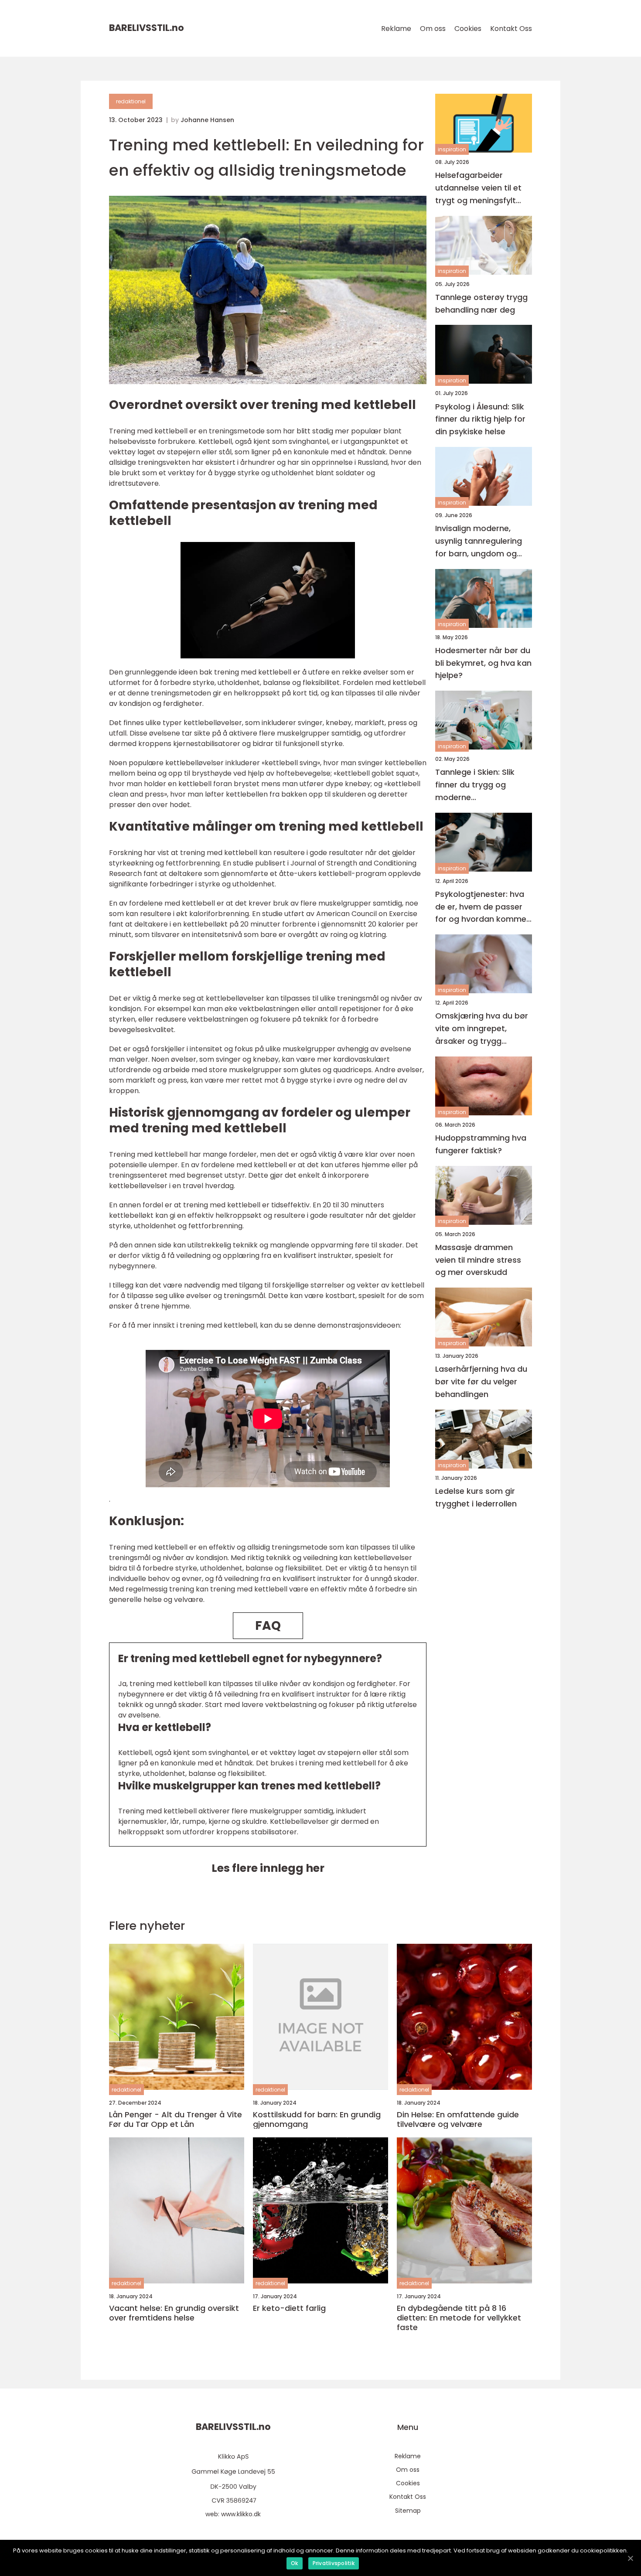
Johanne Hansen (207, 120)
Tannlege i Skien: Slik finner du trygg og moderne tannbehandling (475, 785)
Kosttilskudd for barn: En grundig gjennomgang (317, 2119)
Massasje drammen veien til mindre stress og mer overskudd (478, 1260)
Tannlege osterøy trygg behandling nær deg (481, 303)
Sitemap (408, 2511)
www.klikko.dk (241, 2514)
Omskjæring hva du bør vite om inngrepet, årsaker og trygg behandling (482, 1029)
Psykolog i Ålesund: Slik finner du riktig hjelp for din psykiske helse (480, 419)
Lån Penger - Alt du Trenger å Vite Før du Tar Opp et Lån (176, 2119)
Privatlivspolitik (334, 2563)
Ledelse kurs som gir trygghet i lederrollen (476, 1497)
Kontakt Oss (511, 29)
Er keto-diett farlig (289, 2308)
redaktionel (131, 101)
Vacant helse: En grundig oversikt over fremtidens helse (174, 2313)
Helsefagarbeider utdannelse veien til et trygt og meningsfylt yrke (478, 188)
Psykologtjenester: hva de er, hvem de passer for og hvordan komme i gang (483, 907)
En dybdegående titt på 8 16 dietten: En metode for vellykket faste (459, 2318)
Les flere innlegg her (268, 1868)
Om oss (433, 29)
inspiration (452, 149)
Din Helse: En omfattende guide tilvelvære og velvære (458, 2119)
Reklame (396, 29)
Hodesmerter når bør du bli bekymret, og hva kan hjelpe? (483, 663)
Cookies (468, 29)
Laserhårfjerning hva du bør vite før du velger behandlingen (481, 1382)
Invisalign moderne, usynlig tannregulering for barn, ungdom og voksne (479, 541)
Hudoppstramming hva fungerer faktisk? (481, 1144)
